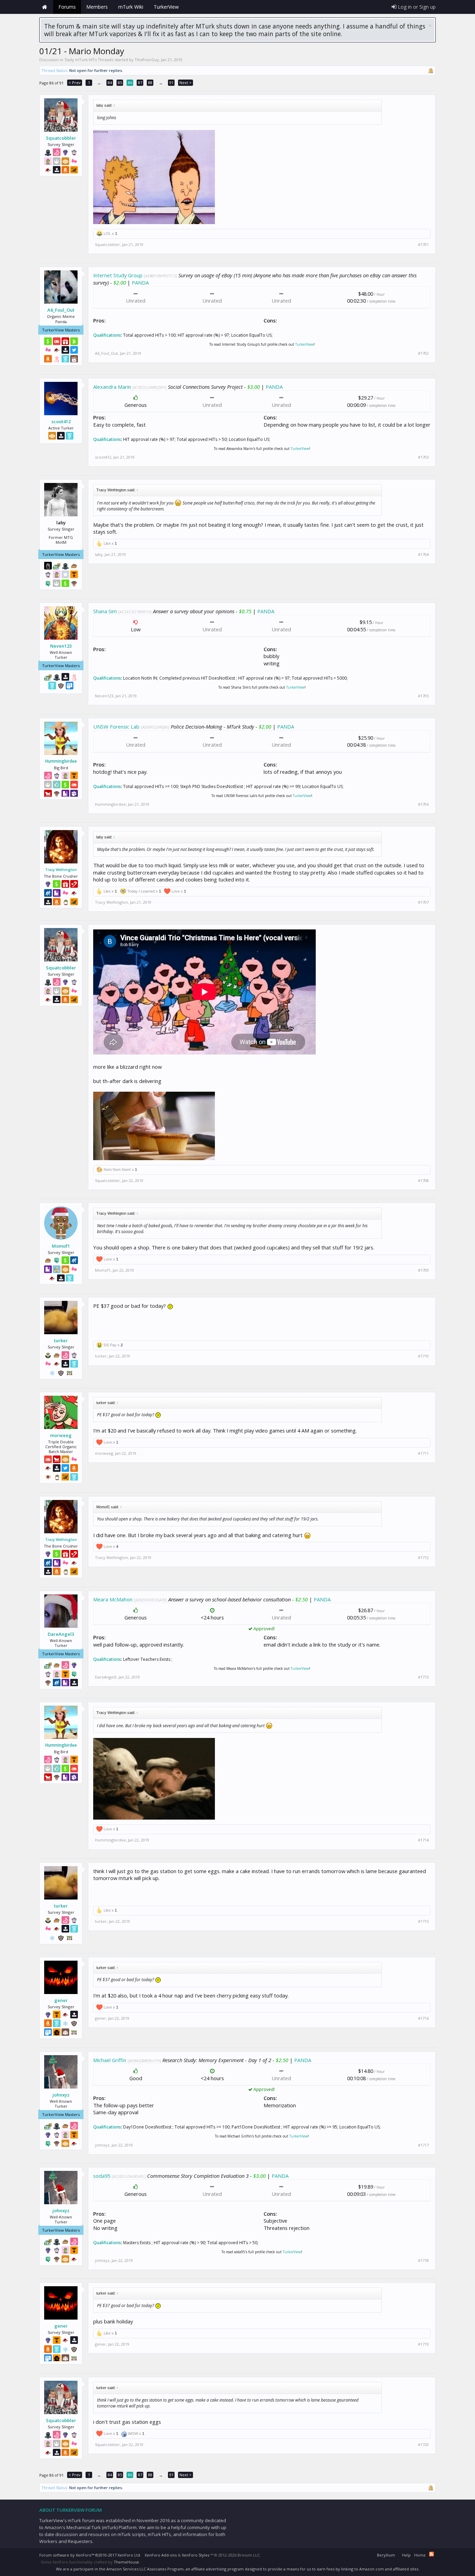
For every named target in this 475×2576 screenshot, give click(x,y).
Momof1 (61, 1246)
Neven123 (61, 646)
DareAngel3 (61, 1634)
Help (406, 2555)
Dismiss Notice (430, 26)
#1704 (423, 555)
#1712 (423, 1558)
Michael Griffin (110, 2060)
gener (61, 2000)
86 (130, 83)
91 (171, 83)
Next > (186, 83)
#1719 (423, 2344)
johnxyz (61, 2095)
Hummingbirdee (61, 761)
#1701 (423, 245)
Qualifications (107, 335)
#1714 (423, 1840)
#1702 (423, 353)
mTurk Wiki (131, 7)
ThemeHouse (126, 2562)
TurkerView (304, 344)
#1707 (423, 902)
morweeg (61, 1435)
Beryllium (386, 2555)
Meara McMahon (113, 1599)
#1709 (423, 1270)
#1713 (423, 1677)
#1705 (423, 696)
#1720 (423, 2445)
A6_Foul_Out (61, 310)
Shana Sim (105, 611)
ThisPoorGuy (147, 60)
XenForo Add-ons (161, 2555)
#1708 (423, 1181)
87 (140, 83)
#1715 (423, 1921)
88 (150, 83)
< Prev (75, 83)
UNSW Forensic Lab (116, 727)
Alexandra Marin (112, 387)
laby (99, 554)
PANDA (140, 282)
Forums (67, 7)
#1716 (423, 2018)
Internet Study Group (118, 275)
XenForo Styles (196, 2555)
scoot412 (61, 421)
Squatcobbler (61, 138)
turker (61, 1340)
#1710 (423, 1356)
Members (97, 7)
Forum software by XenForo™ (90, 2555)
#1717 (423, 2145)
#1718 (423, 2261)
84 (110, 83)
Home (45, 7)
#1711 (423, 1453)
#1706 (423, 804)
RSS (432, 2554)
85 (120, 83)
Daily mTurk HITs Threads (89, 60)
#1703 (423, 457)
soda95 (102, 2176)
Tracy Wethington (61, 870)
